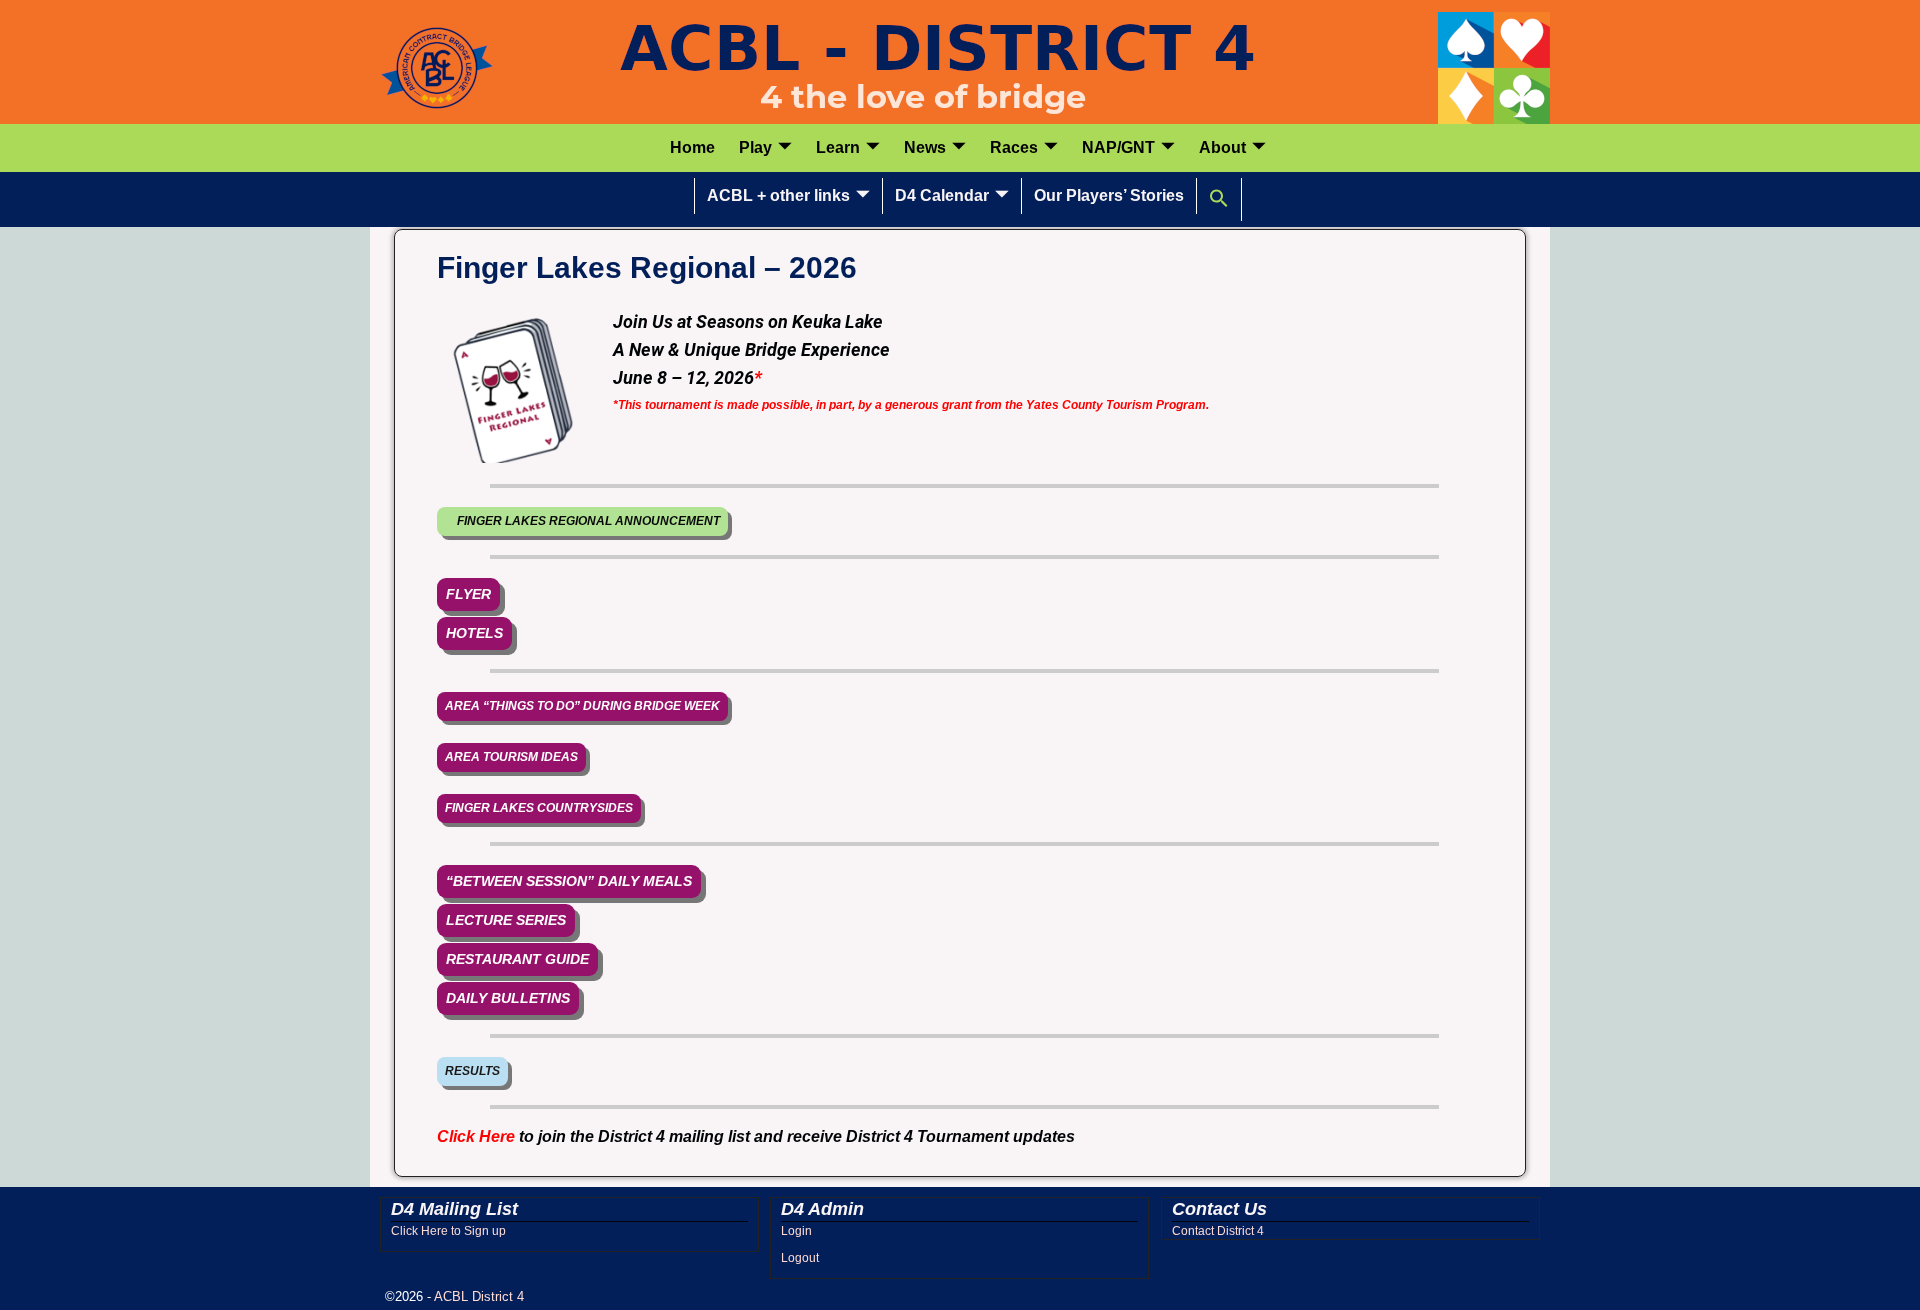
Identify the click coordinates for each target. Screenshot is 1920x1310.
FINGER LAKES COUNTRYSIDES (539, 808)
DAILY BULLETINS (508, 998)
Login (796, 1231)
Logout (800, 1258)
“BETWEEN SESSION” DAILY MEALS (569, 881)
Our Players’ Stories (1109, 195)
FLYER (468, 594)
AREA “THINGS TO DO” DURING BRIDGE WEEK (582, 706)
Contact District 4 (1218, 1231)
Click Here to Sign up (448, 1231)
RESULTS (472, 1071)
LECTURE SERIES (506, 920)
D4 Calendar (942, 195)
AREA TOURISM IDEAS (511, 757)
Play (755, 147)
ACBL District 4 (479, 1296)
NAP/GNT (1118, 147)
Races (1014, 147)
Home (692, 147)
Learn (838, 147)
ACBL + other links (778, 195)
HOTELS (474, 633)
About (1222, 147)
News (925, 147)
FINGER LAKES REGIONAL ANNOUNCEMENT (582, 521)
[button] (1219, 199)
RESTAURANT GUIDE (517, 959)
